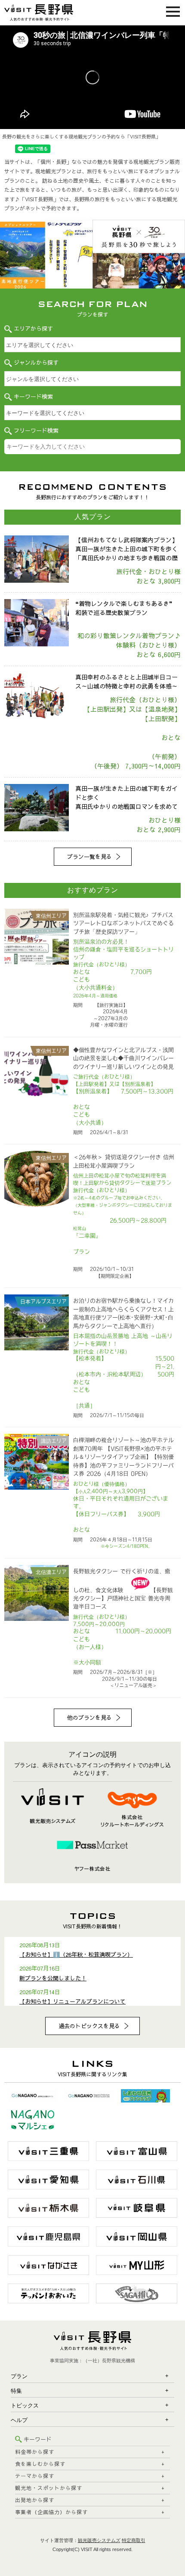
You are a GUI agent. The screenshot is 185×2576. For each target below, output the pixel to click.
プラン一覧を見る (89, 857)
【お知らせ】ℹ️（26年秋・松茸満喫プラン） (76, 1955)
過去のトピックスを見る (89, 2026)
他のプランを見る (89, 1718)
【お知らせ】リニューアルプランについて (72, 2001)
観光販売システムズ (99, 2540)
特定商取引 (134, 2540)
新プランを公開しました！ (53, 1978)
